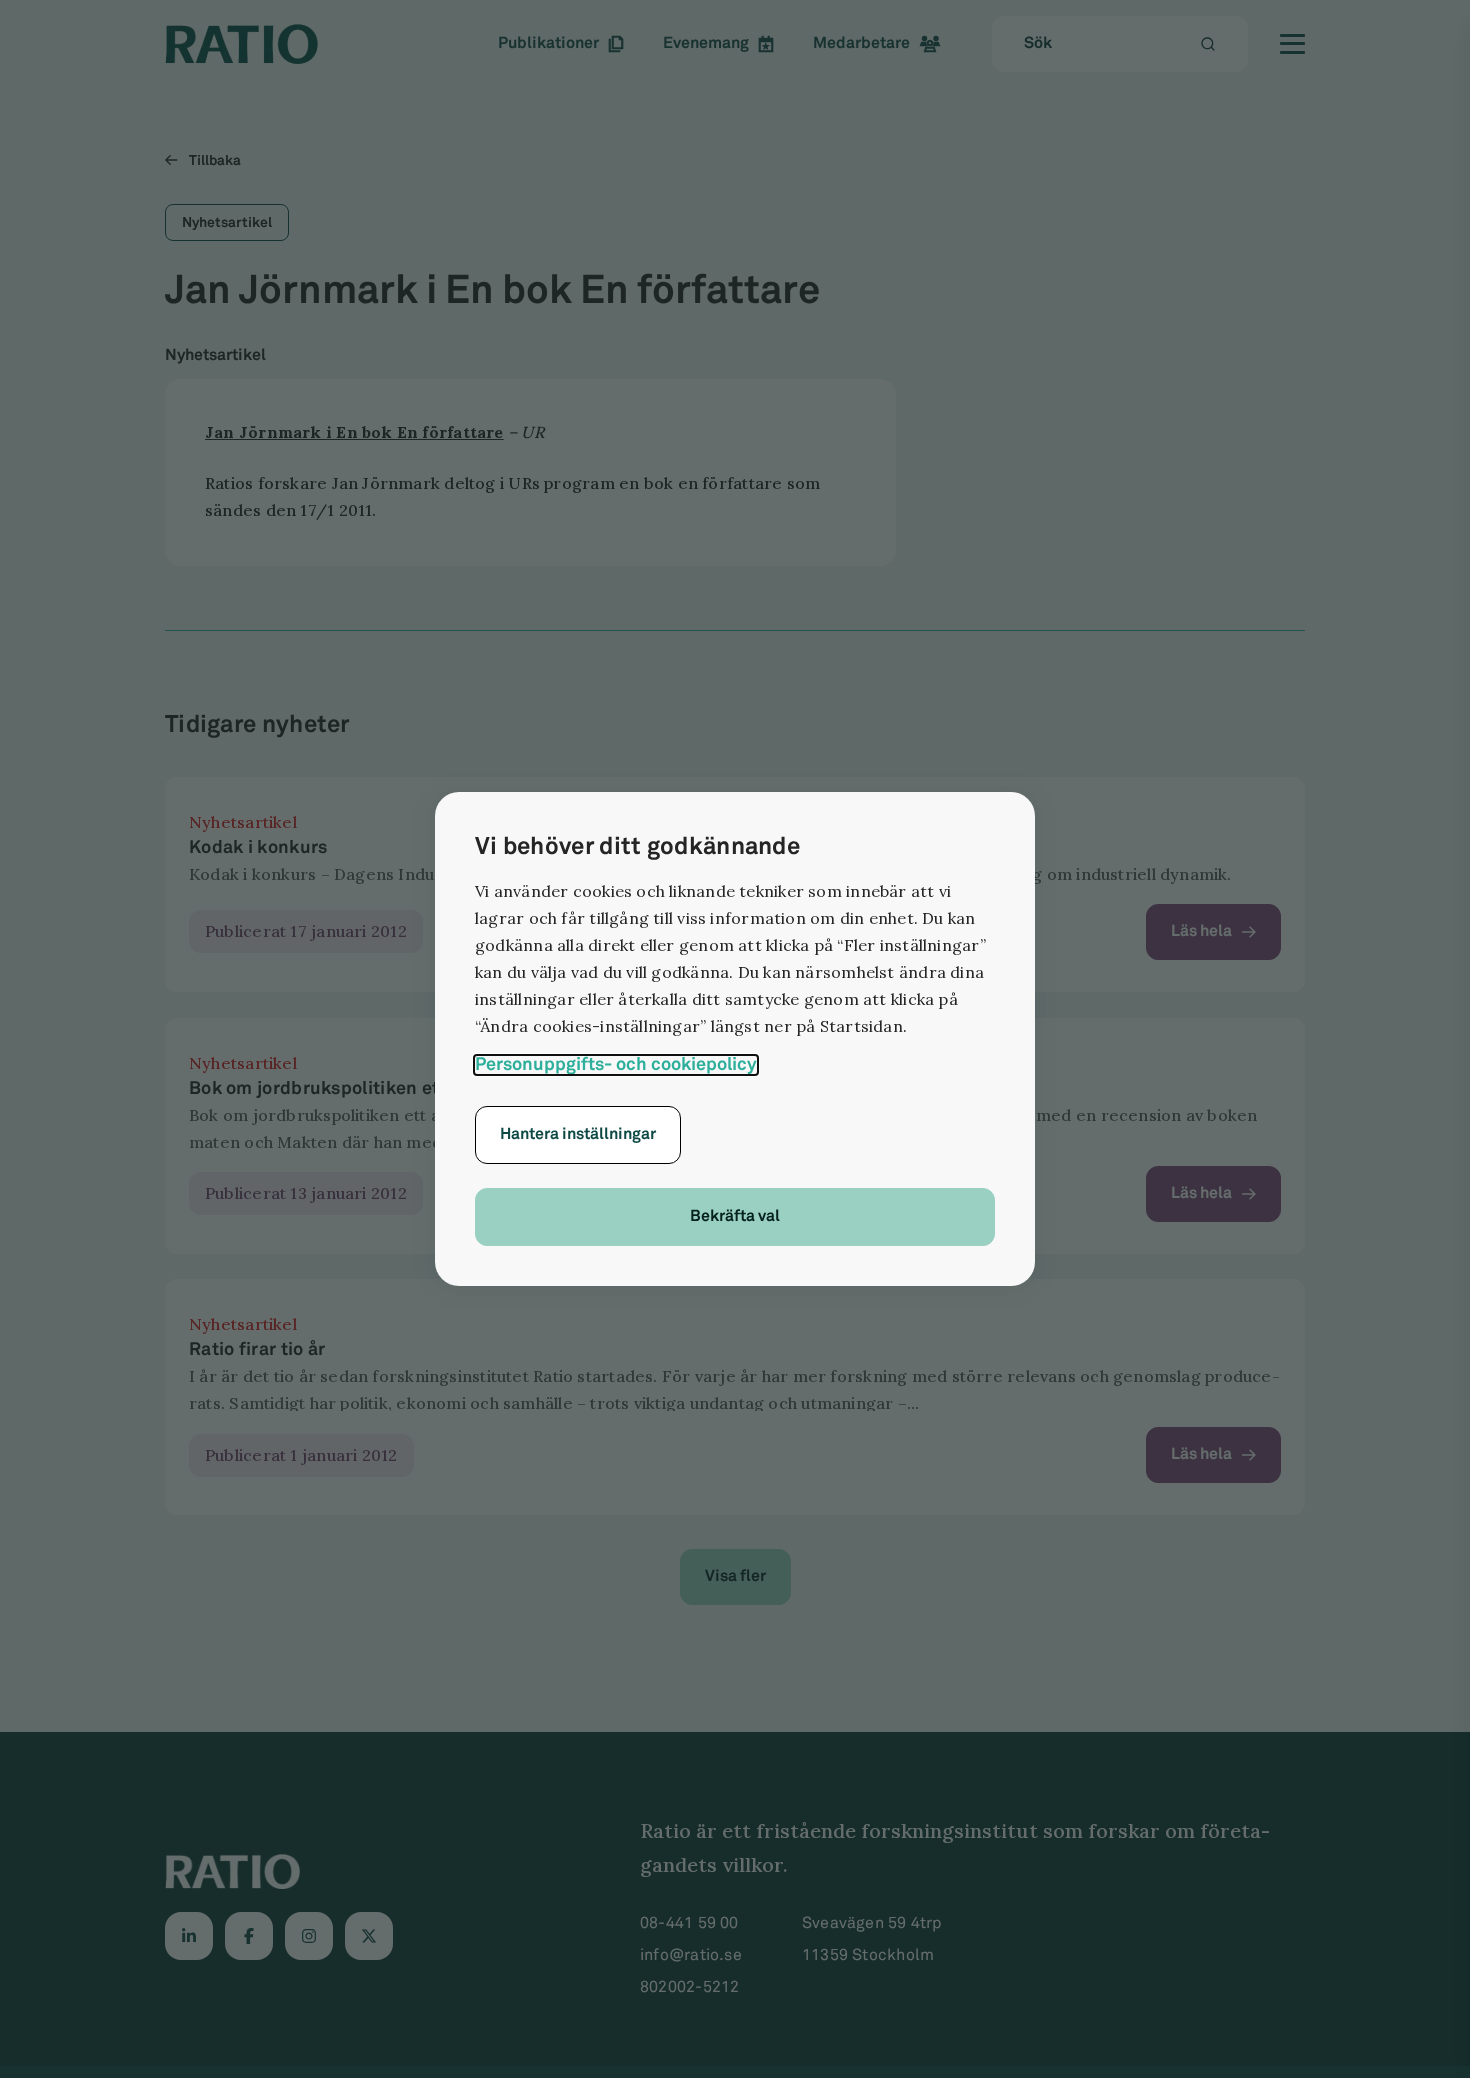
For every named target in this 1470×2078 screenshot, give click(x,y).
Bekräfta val (735, 1216)
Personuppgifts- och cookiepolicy (616, 1065)
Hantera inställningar (578, 1134)
